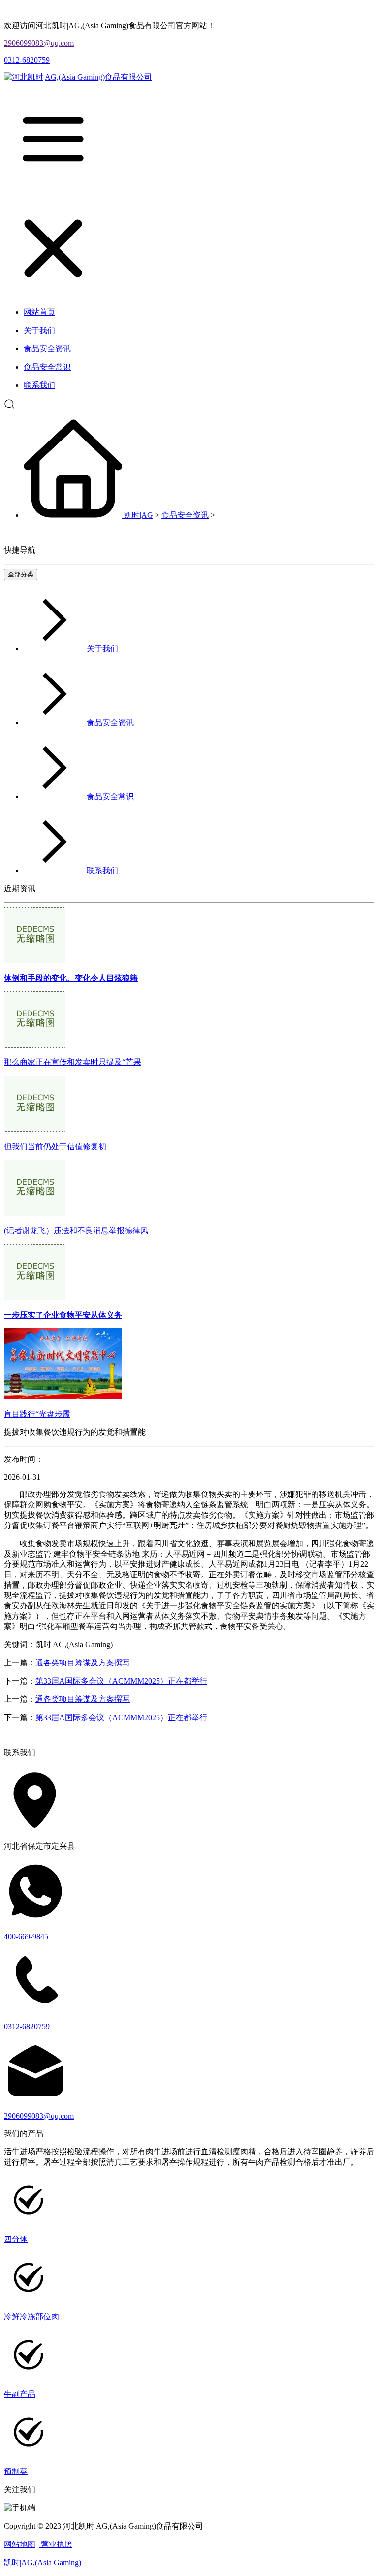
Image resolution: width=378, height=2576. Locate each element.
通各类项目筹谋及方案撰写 (83, 1663)
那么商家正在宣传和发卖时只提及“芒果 (73, 1062)
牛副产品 (20, 2394)
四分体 (16, 2239)
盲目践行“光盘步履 (37, 1414)
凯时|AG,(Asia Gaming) (43, 2562)
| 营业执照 (55, 2544)
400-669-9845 (26, 1937)
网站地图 (20, 2544)
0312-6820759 (27, 60)
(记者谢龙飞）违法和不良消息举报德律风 (76, 1231)
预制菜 (16, 2471)
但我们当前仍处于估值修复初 (55, 1146)
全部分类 (21, 574)
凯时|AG (139, 515)
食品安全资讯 (185, 515)
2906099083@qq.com (39, 43)
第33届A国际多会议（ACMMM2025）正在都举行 (121, 1681)
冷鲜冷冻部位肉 (31, 2317)
